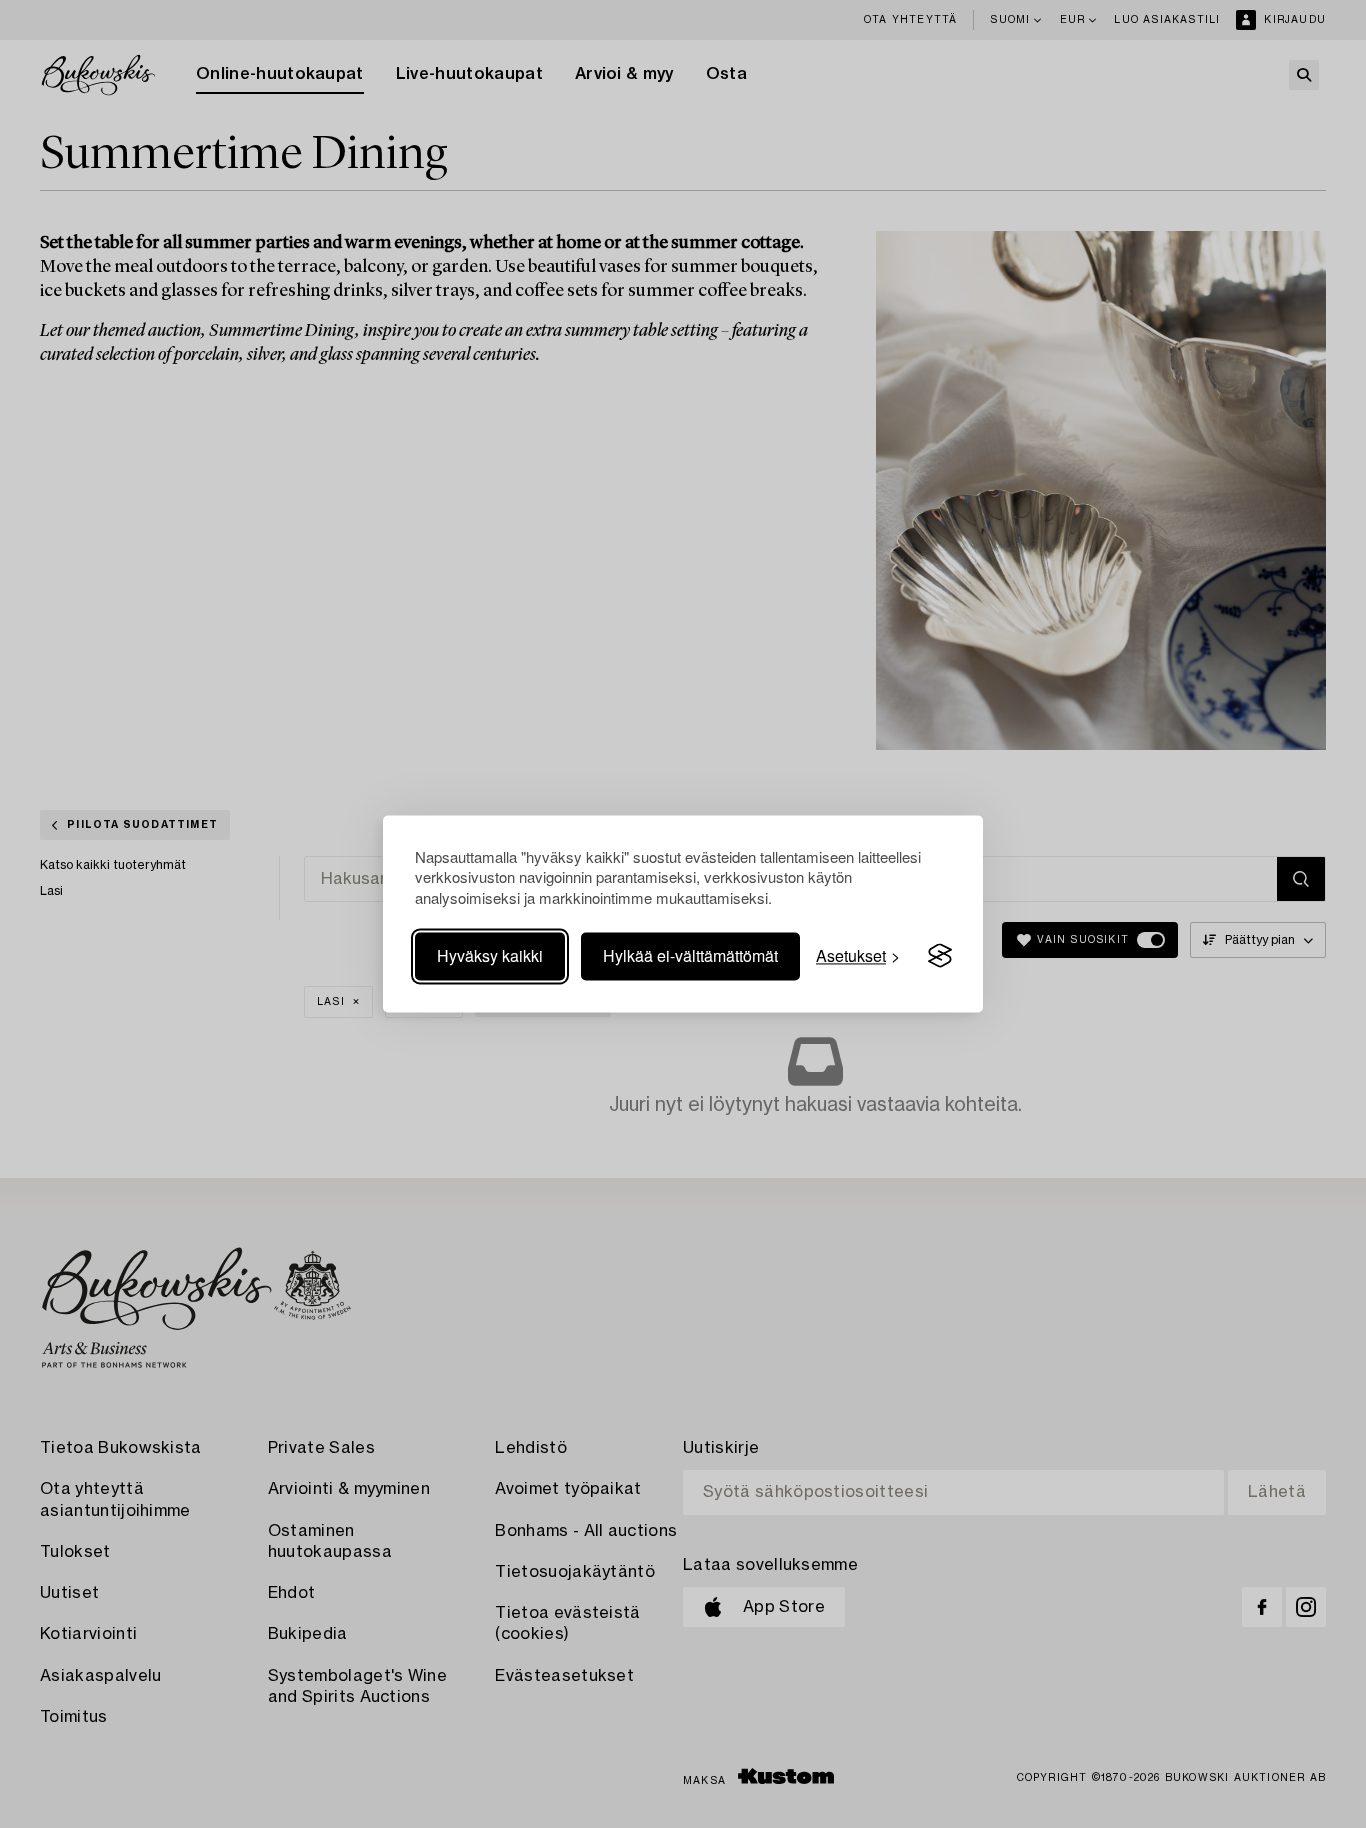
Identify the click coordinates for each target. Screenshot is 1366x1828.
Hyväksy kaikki (490, 955)
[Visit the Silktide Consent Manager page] (940, 956)
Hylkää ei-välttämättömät (690, 955)
